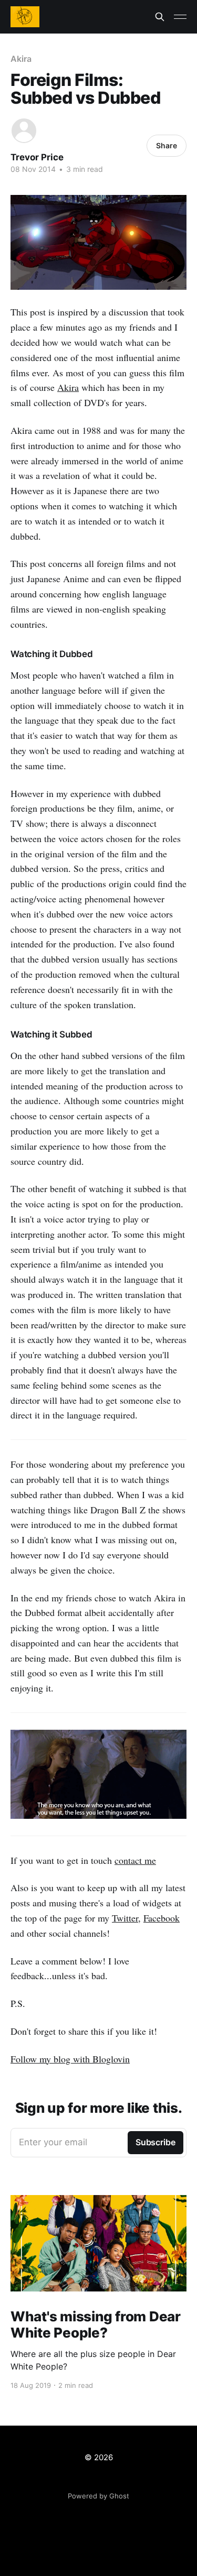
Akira (21, 59)
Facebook (162, 1918)
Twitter (125, 1918)
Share (167, 145)
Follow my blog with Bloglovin (70, 2059)
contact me (135, 1860)
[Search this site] (160, 17)
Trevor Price (37, 157)
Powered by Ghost (98, 2496)
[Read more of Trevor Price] (24, 131)
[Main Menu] (180, 17)
